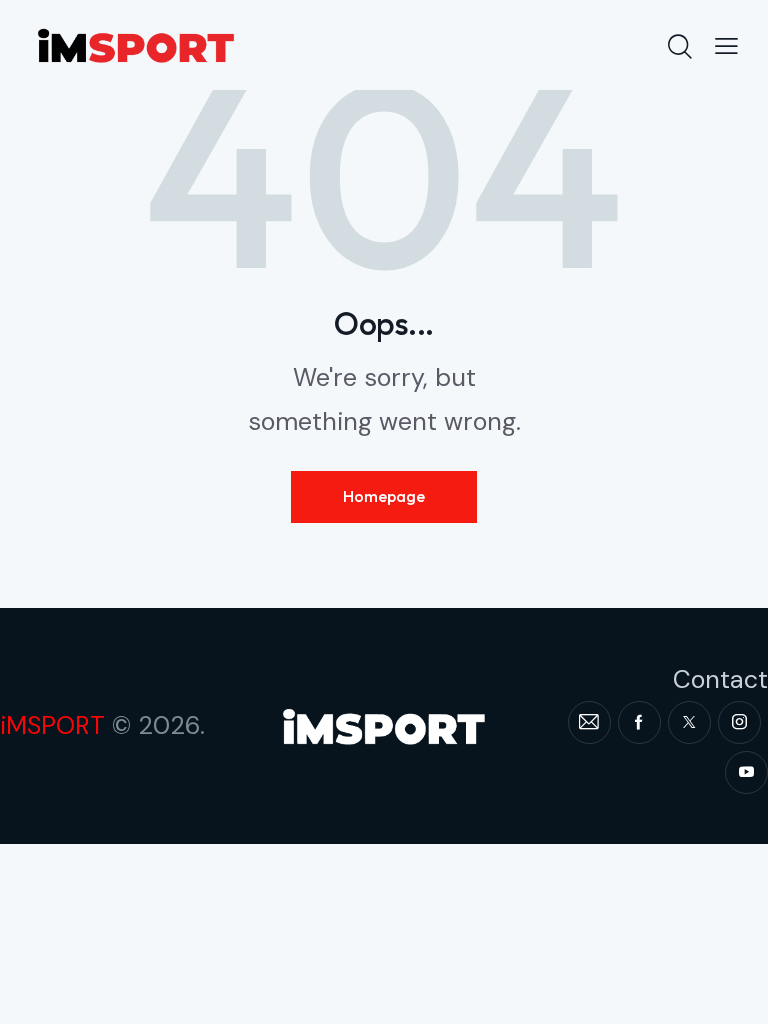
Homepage (384, 496)
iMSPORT (52, 725)
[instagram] (739, 722)
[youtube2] (746, 772)
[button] (726, 45)
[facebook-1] (639, 722)
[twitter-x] (689, 722)
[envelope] (589, 722)
